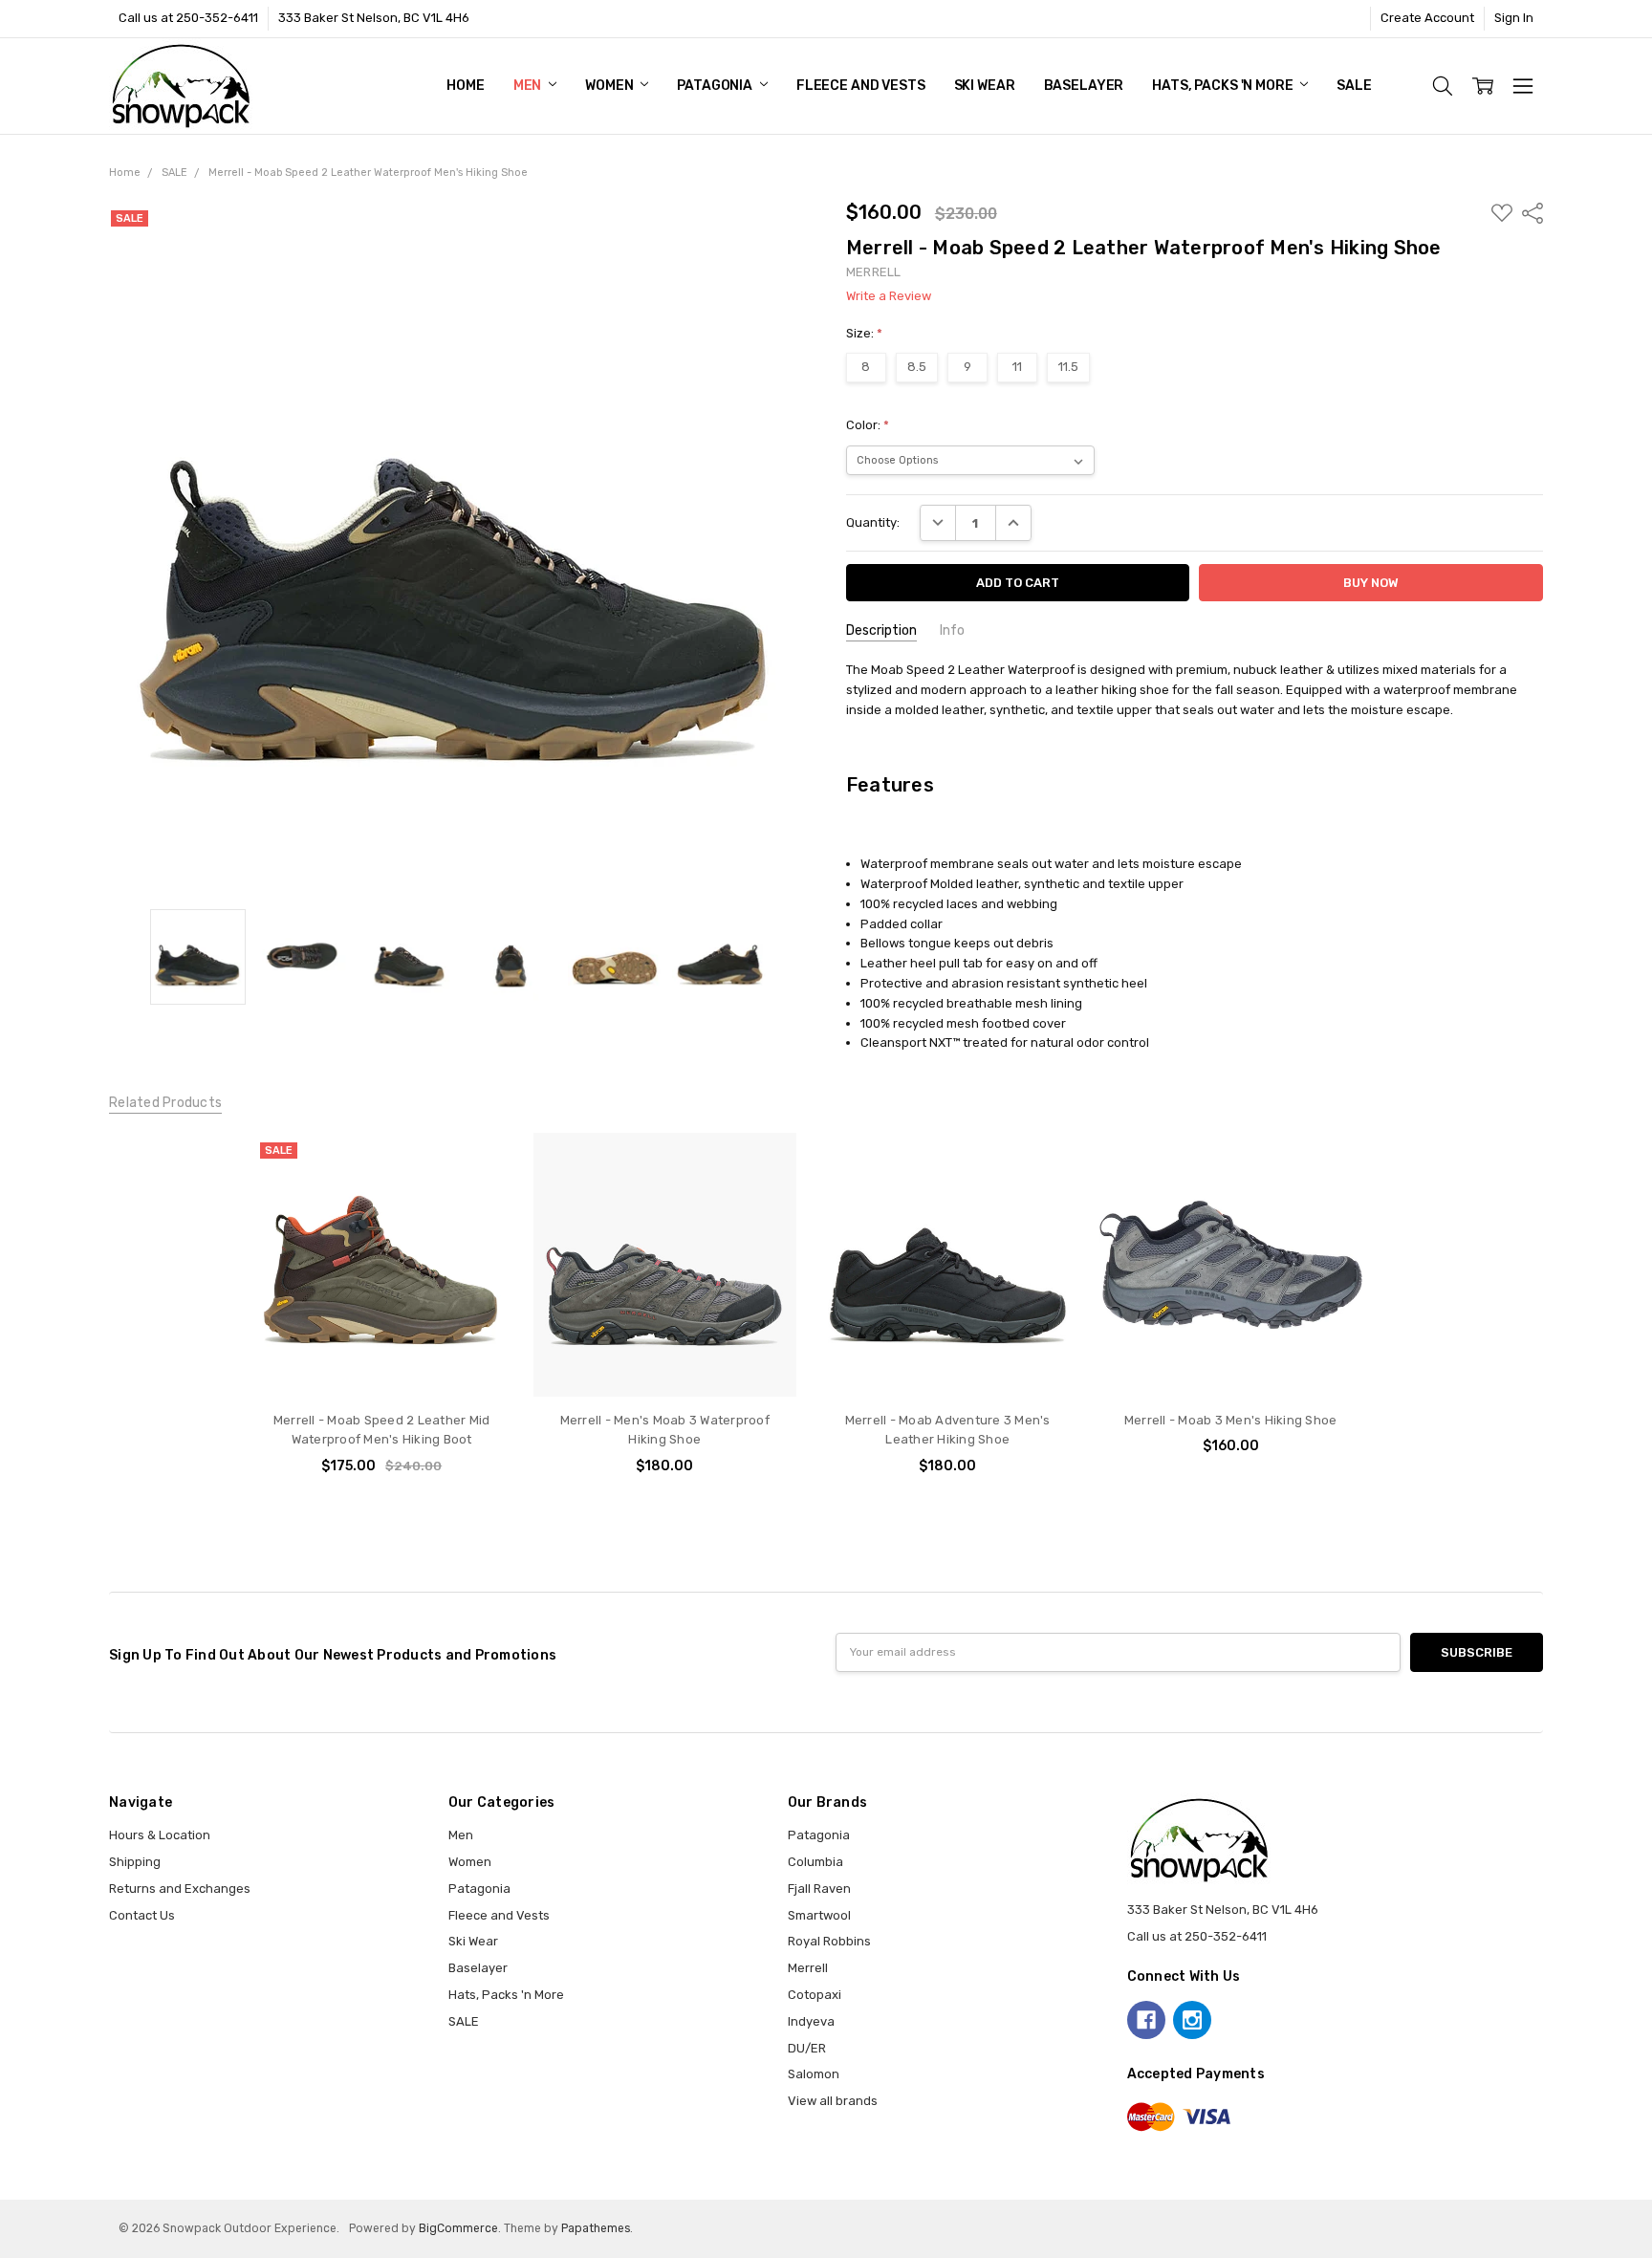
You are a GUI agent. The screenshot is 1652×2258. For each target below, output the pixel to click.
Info (952, 630)
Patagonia (716, 86)
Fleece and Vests (861, 86)
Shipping (135, 1862)
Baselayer (1084, 86)
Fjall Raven (819, 1889)
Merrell (808, 1968)
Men (529, 86)
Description (881, 630)
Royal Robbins (829, 1941)
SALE (1354, 86)
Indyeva (811, 2021)
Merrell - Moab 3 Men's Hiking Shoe (1231, 1420)
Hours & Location (160, 1835)
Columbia (815, 1862)
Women (610, 86)
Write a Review (889, 296)
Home (465, 86)
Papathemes (596, 2228)
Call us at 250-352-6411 (188, 18)
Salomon (814, 2074)
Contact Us (142, 1915)
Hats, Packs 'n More (1224, 86)
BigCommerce (458, 2228)
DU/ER (807, 2048)
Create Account (1427, 18)
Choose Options (382, 1360)
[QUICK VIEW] (481, 1165)
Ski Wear (985, 86)
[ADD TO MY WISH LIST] (481, 1195)
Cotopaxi (815, 1995)
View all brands (833, 2101)
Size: (864, 333)
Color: (868, 425)
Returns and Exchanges (180, 1889)
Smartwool (819, 1915)
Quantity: (873, 522)
